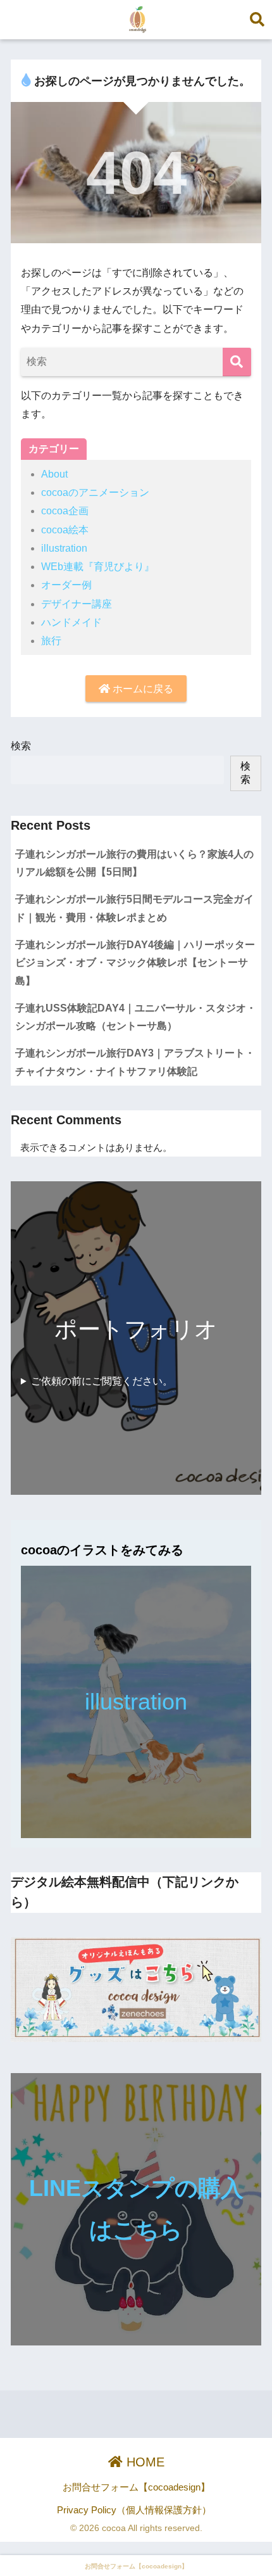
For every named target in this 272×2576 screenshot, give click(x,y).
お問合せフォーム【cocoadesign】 (136, 2487)
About (54, 474)
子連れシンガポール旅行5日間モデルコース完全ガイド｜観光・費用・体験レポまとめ (134, 908)
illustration (64, 548)
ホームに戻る (142, 689)
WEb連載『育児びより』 (98, 567)
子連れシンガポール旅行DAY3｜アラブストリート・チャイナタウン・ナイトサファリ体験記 (135, 1062)
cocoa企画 (65, 511)
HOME (144, 2462)
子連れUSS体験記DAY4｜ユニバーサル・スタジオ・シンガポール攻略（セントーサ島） (136, 1017)
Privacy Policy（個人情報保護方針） (134, 2510)
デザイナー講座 (77, 604)
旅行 (51, 641)
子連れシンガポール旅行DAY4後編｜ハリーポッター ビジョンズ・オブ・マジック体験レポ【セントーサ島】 (135, 963)
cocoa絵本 (65, 530)
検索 (21, 746)
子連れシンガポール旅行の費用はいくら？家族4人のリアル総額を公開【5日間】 (134, 863)
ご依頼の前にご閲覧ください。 (102, 1381)
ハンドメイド (71, 622)
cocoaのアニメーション (95, 492)
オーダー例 (66, 585)
